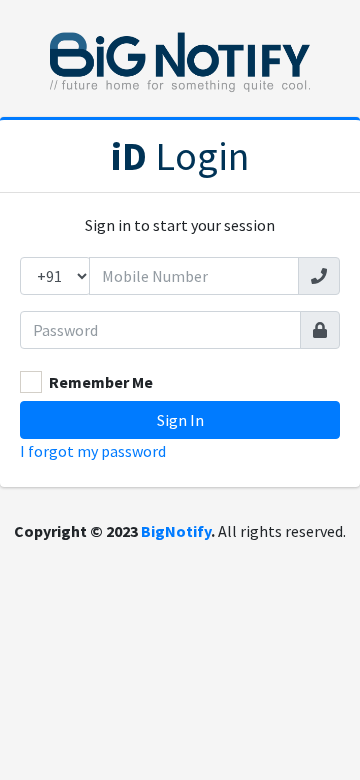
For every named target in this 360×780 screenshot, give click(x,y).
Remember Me (101, 382)
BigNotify (176, 531)
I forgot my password (93, 451)
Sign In (180, 420)
